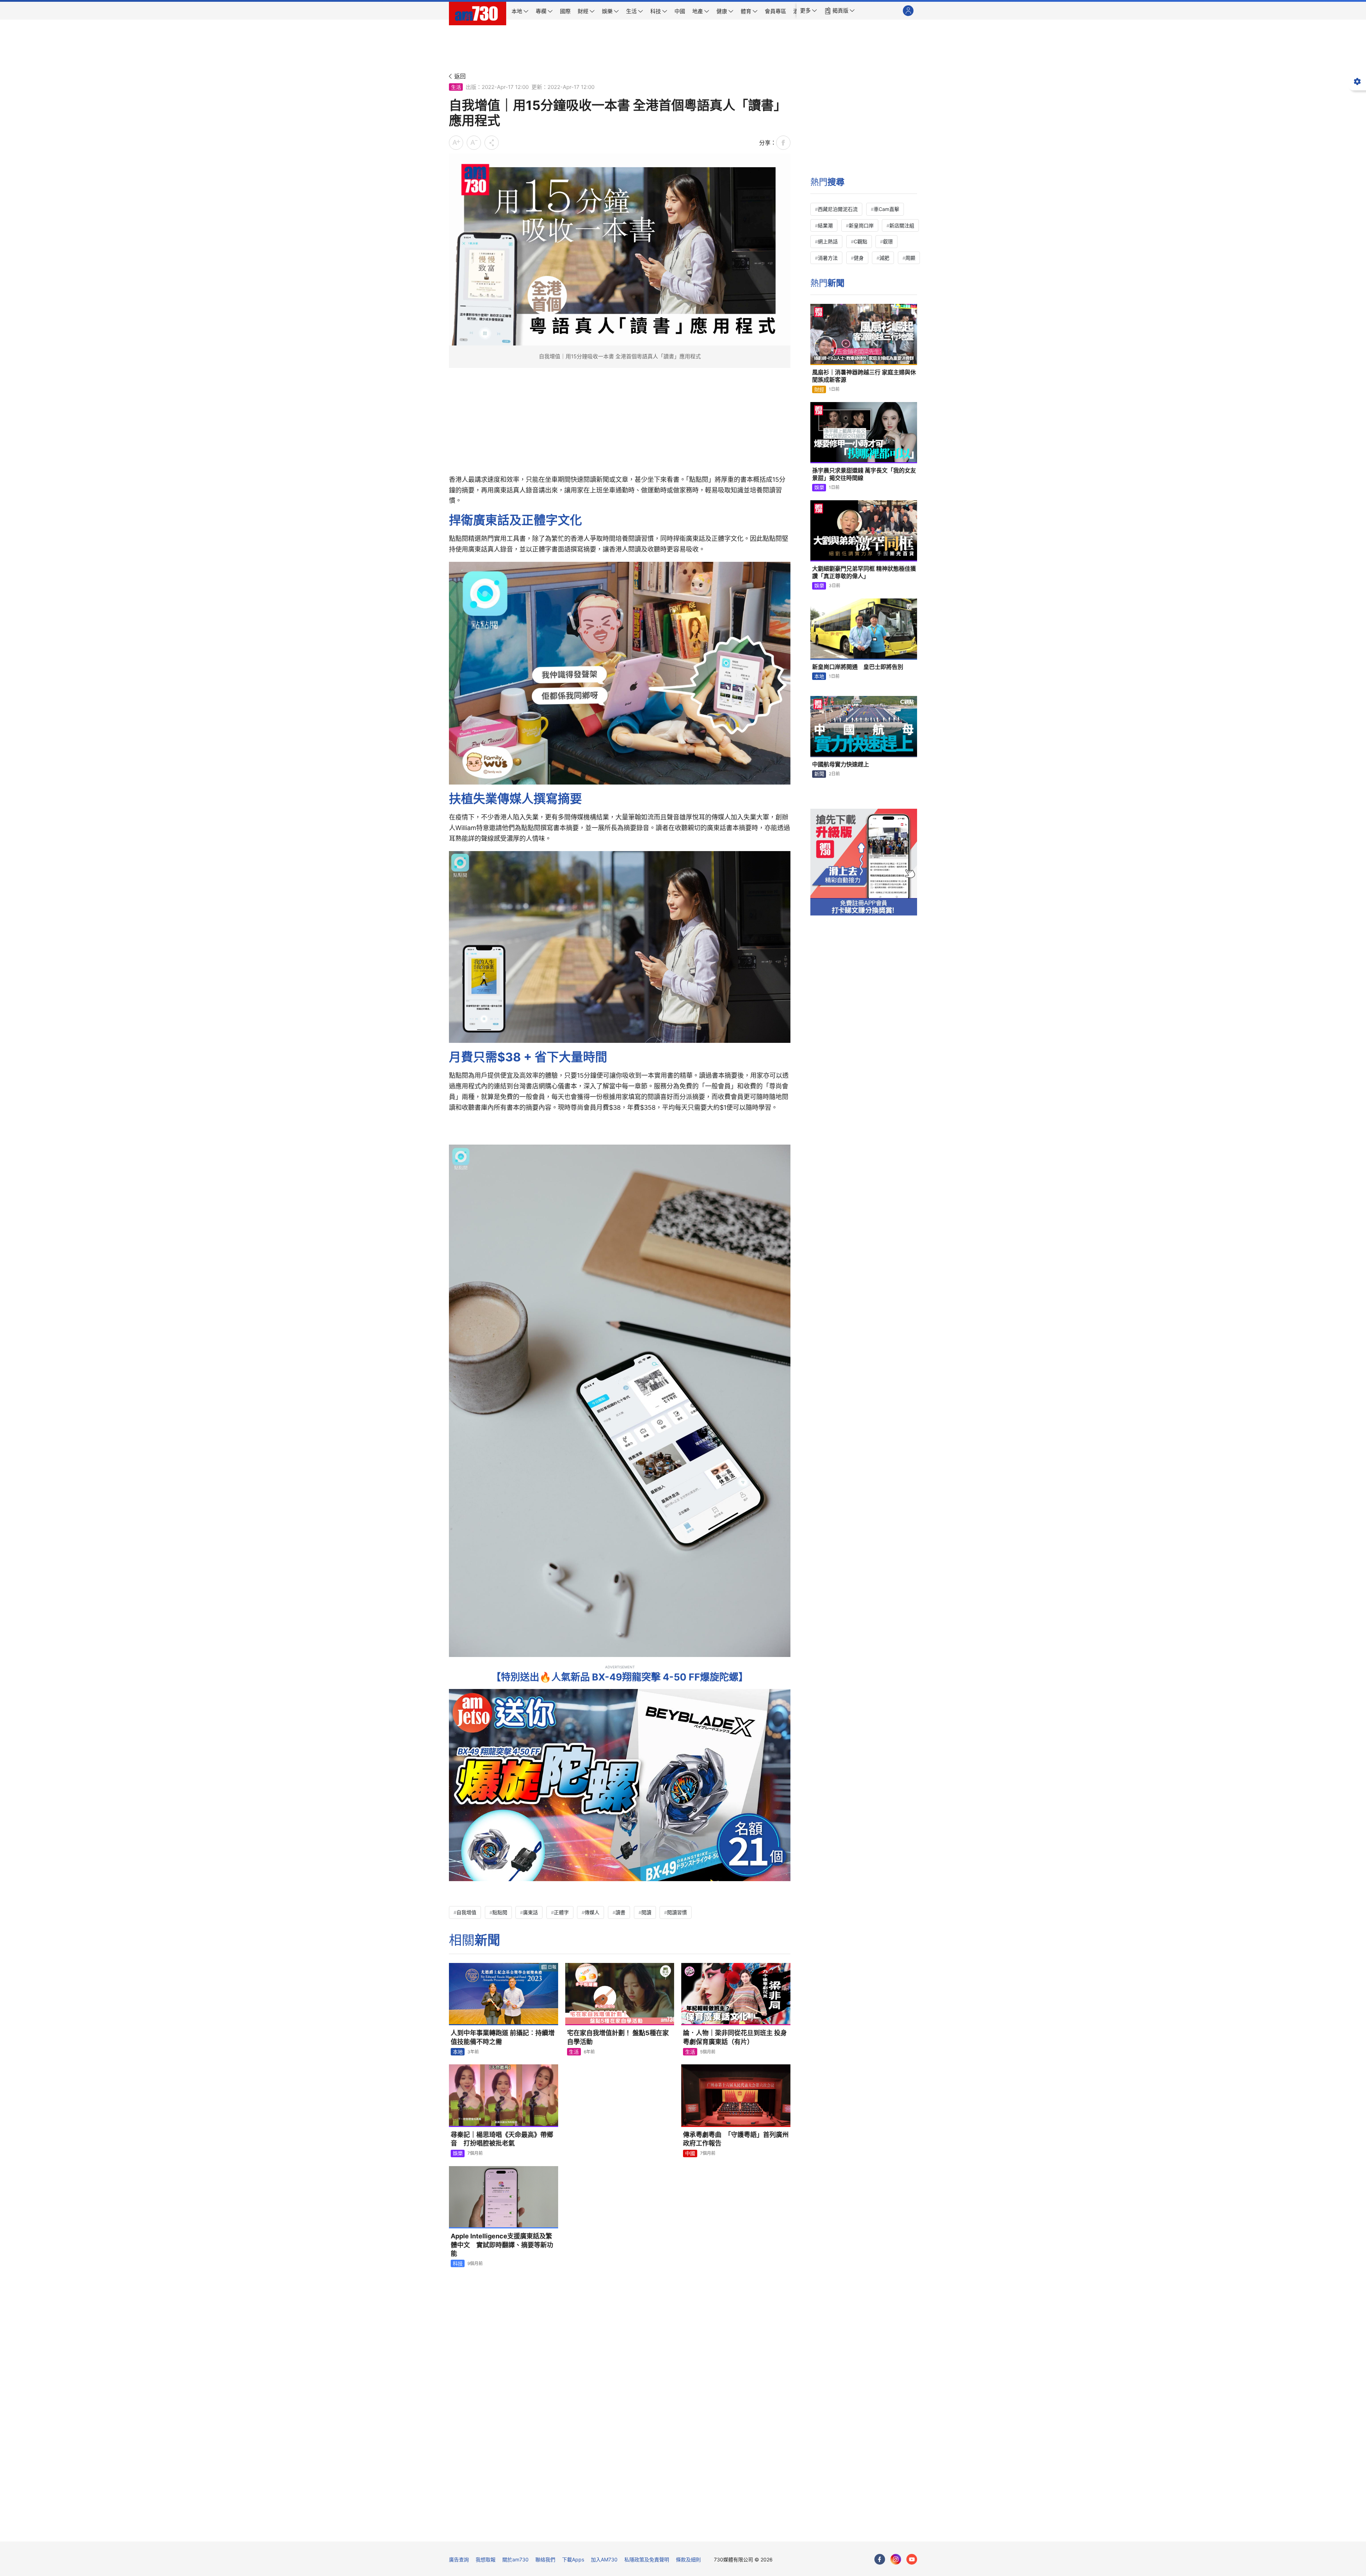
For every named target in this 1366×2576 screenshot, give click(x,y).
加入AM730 (604, 2559)
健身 (859, 258)
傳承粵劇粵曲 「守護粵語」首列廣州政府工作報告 (736, 2139)
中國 (690, 2153)
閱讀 (646, 1912)
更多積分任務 (720, 2531)
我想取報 (486, 2559)
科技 (458, 2263)
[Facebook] (880, 2559)
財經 (819, 389)
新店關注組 (902, 225)
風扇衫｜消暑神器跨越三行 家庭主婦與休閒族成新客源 (864, 376)
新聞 (819, 774)
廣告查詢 (459, 2559)
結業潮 (825, 225)
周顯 (910, 258)
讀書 (620, 1912)
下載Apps (573, 2559)
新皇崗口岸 (861, 225)
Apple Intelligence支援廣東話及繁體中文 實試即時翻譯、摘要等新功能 (502, 2245)
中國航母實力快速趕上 (841, 764)
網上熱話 (828, 241)
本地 (458, 2052)
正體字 (561, 1912)
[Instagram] (896, 2559)
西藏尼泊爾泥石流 (838, 209)
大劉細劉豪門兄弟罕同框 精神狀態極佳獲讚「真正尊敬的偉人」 (864, 572)
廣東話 (530, 1912)
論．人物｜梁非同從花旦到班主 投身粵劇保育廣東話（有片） (735, 2037)
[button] (809, 11)
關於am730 (515, 2559)
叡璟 (888, 241)
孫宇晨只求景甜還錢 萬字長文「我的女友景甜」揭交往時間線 (864, 474)
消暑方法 (828, 258)
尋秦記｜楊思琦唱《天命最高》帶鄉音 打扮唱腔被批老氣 (502, 2139)
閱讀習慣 (677, 1912)
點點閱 (500, 1912)
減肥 (884, 258)
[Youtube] (912, 2559)
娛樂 (458, 2153)
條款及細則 (688, 2559)
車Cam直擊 (886, 209)
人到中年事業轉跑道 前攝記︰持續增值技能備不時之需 (503, 2037)
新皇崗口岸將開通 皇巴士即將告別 (858, 667)
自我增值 (466, 1912)
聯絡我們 (545, 2559)
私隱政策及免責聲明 (647, 2559)
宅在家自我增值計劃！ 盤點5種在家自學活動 (618, 2037)
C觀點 (861, 241)
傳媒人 (592, 1912)
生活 (456, 87)
